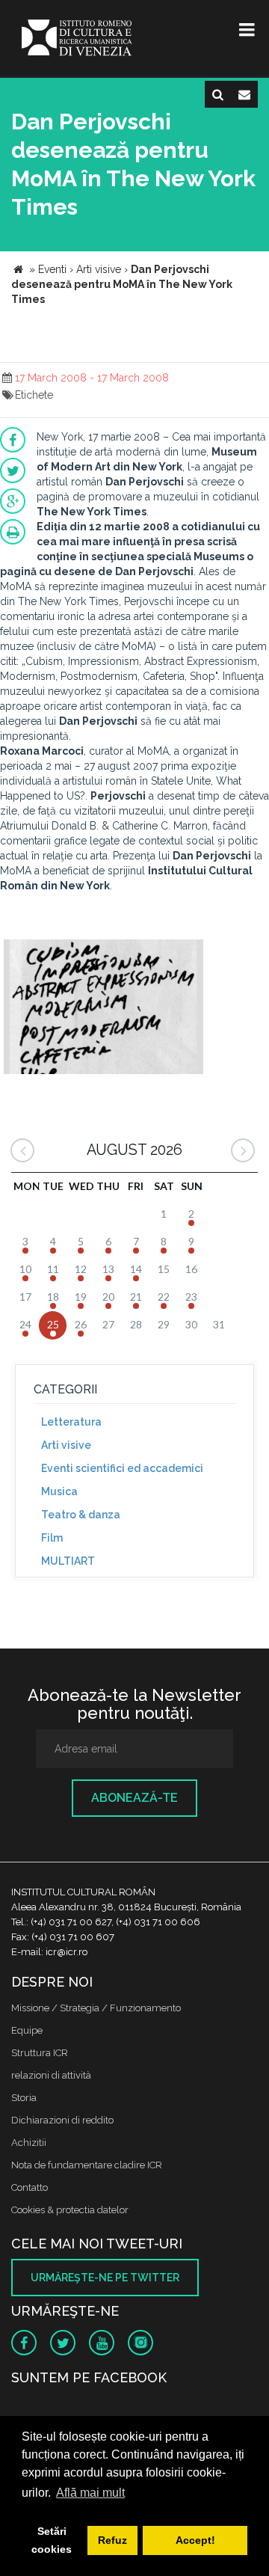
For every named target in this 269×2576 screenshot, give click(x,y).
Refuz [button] (112, 2540)
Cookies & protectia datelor (70, 2210)
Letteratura (71, 1422)
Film (52, 1538)
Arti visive (66, 1445)
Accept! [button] (195, 2540)
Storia (24, 2098)
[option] (103, 1009)
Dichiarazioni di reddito (62, 2120)
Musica (59, 1491)
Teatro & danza (81, 1515)
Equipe (27, 2030)
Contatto (30, 2187)
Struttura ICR (40, 2053)
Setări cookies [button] (52, 2540)
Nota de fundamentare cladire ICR (87, 2165)
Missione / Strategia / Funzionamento (96, 2008)
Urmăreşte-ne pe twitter (105, 2278)
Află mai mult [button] (90, 2493)
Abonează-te (134, 1798)
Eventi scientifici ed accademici (122, 1468)
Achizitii (29, 2143)
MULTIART (68, 1561)
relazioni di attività (51, 2075)
